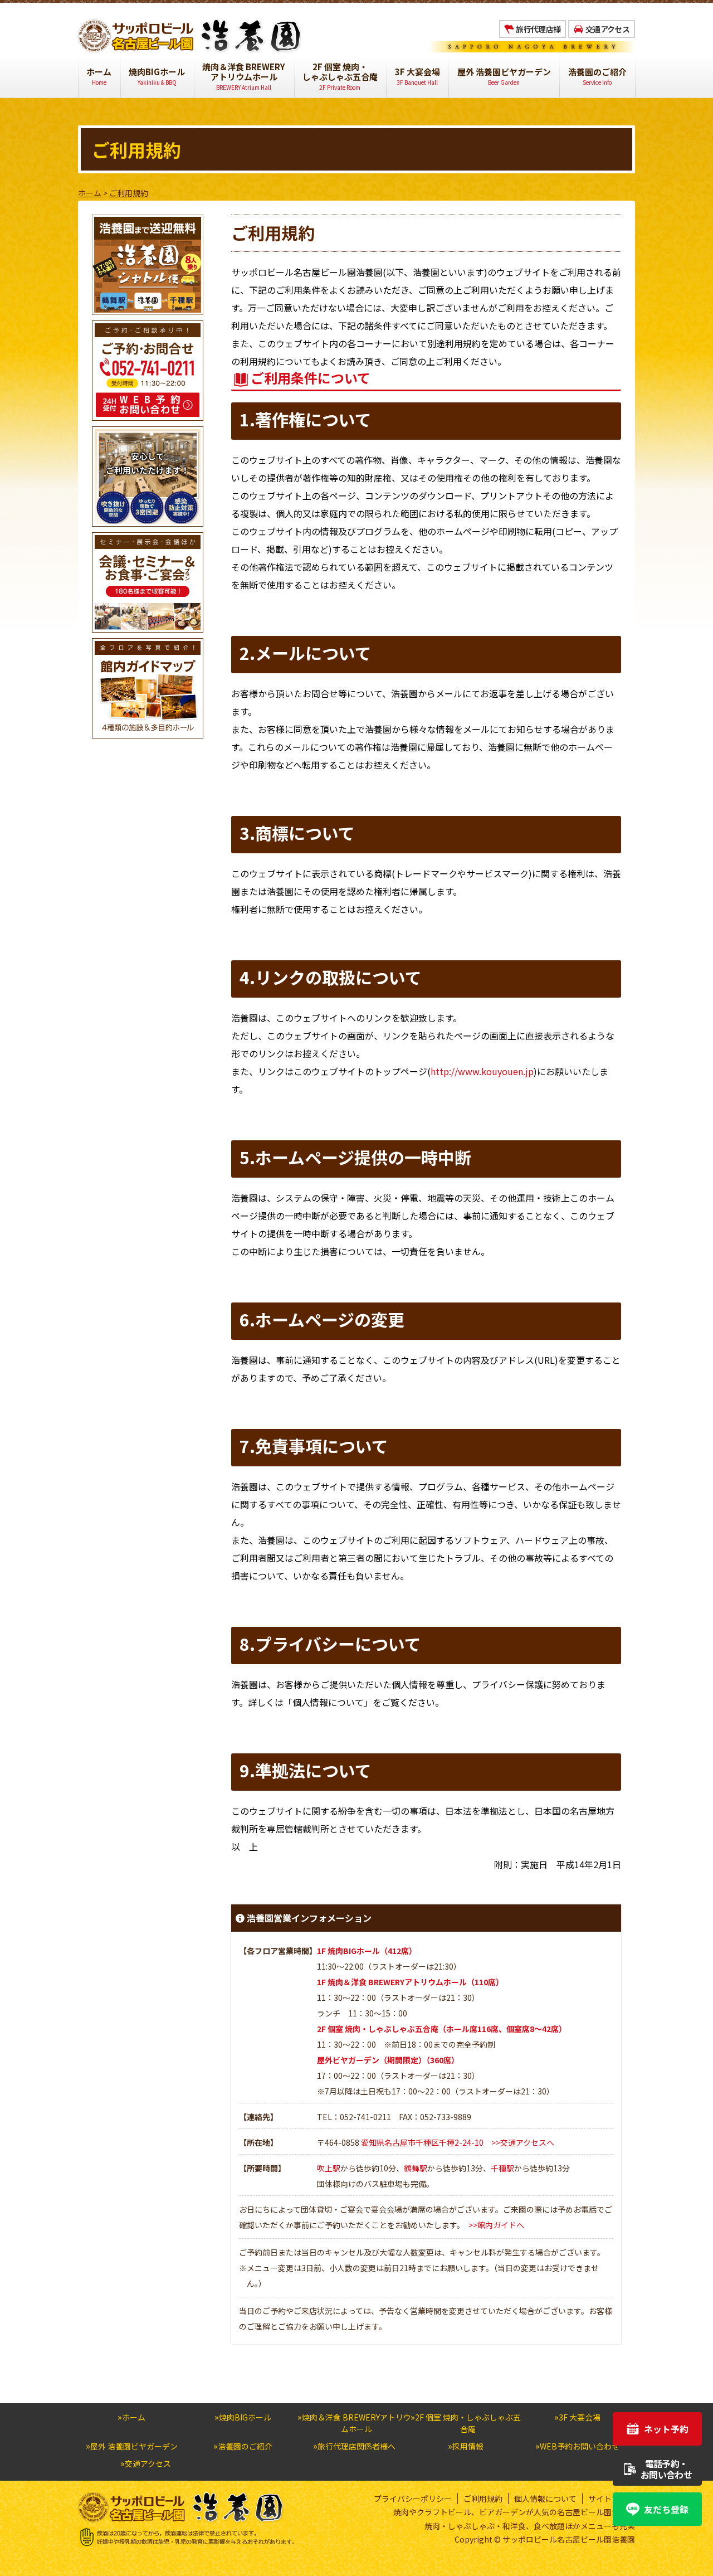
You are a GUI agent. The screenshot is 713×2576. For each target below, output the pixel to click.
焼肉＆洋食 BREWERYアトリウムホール (244, 76)
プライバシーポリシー (413, 2499)
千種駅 (502, 2168)
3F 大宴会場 (417, 76)
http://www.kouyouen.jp (482, 1071)
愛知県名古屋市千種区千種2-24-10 (422, 2142)
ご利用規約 (483, 2499)
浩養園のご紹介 (597, 76)
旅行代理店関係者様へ (356, 2446)
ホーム (99, 76)
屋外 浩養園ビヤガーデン (504, 76)
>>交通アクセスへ (523, 2142)
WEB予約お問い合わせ (580, 2446)
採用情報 (468, 2446)
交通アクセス (607, 29)
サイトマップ (612, 2499)
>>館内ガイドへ (496, 2225)
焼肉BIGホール (157, 76)
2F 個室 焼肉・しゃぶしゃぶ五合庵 (340, 76)
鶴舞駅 (416, 2168)
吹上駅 (329, 2168)
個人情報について (545, 2499)
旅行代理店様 (538, 29)
